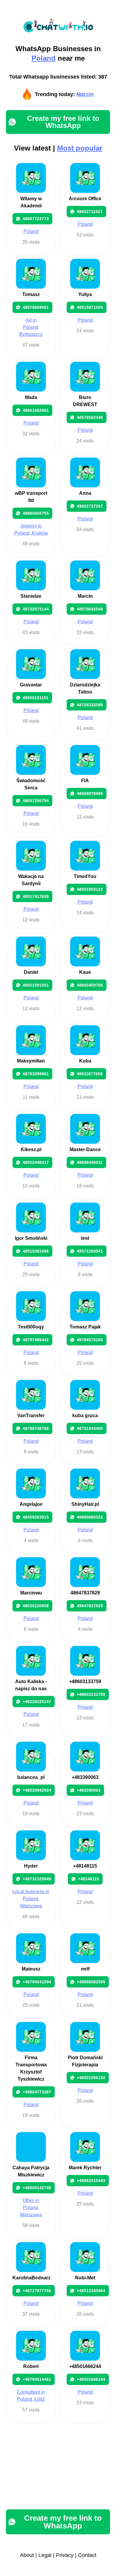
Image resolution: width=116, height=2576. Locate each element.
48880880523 (90, 1517)
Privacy (65, 2555)
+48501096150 (91, 2078)
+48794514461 (37, 2379)
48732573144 (36, 609)
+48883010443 (91, 2181)
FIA (85, 781)
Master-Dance (85, 1150)
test (85, 1238)
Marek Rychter (85, 2168)
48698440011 (90, 1162)
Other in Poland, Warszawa (31, 2208)
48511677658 (90, 1074)
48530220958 (36, 1606)
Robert (31, 2366)
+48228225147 (37, 1702)
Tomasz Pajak (85, 1327)
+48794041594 (37, 1982)
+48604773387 (37, 2092)
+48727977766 (37, 2291)
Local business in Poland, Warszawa (31, 1899)
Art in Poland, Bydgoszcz (31, 327)
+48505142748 (37, 2188)
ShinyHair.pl (85, 1504)
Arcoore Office (85, 199)
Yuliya (85, 294)
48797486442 (36, 1340)
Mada (31, 397)
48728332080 (90, 705)
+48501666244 (85, 2366)
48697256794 (36, 801)
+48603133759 (85, 1681)
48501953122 (90, 889)
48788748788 (36, 1428)
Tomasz (31, 294)
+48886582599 (91, 1982)
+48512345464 (91, 2291)
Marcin (85, 94)
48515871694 (90, 307)
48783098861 (36, 1074)
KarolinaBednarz (32, 2278)
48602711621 (90, 212)
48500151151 (36, 698)
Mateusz (31, 1969)
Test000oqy (31, 1327)
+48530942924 (37, 1790)
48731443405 (90, 1428)
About (27, 2555)
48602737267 (90, 506)
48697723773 (36, 219)
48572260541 (90, 1251)
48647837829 (85, 1593)
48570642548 (90, 609)
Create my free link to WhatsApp (63, 122)
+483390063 (85, 1777)
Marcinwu (31, 1593)
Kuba (85, 1061)
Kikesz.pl (31, 1150)
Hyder (31, 1866)
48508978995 (90, 794)
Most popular (80, 148)
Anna (85, 493)
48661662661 (36, 410)
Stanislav (31, 596)
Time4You (85, 876)
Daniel (31, 972)
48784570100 (90, 1340)
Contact (87, 2555)
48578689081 (36, 307)
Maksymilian (31, 1061)
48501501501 (36, 985)
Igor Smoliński (31, 1238)
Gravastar (31, 685)
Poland (44, 58)
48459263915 (36, 1517)
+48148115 (85, 1866)
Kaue (85, 972)
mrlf (85, 1969)
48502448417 (36, 1162)
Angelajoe (31, 1504)
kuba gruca (85, 1415)
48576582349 (90, 417)
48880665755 (36, 513)
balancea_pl (31, 1777)
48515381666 (36, 1251)
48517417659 (36, 896)
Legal (45, 2555)
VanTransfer (31, 1415)
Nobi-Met (85, 2278)
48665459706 (90, 985)
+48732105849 (37, 1879)
